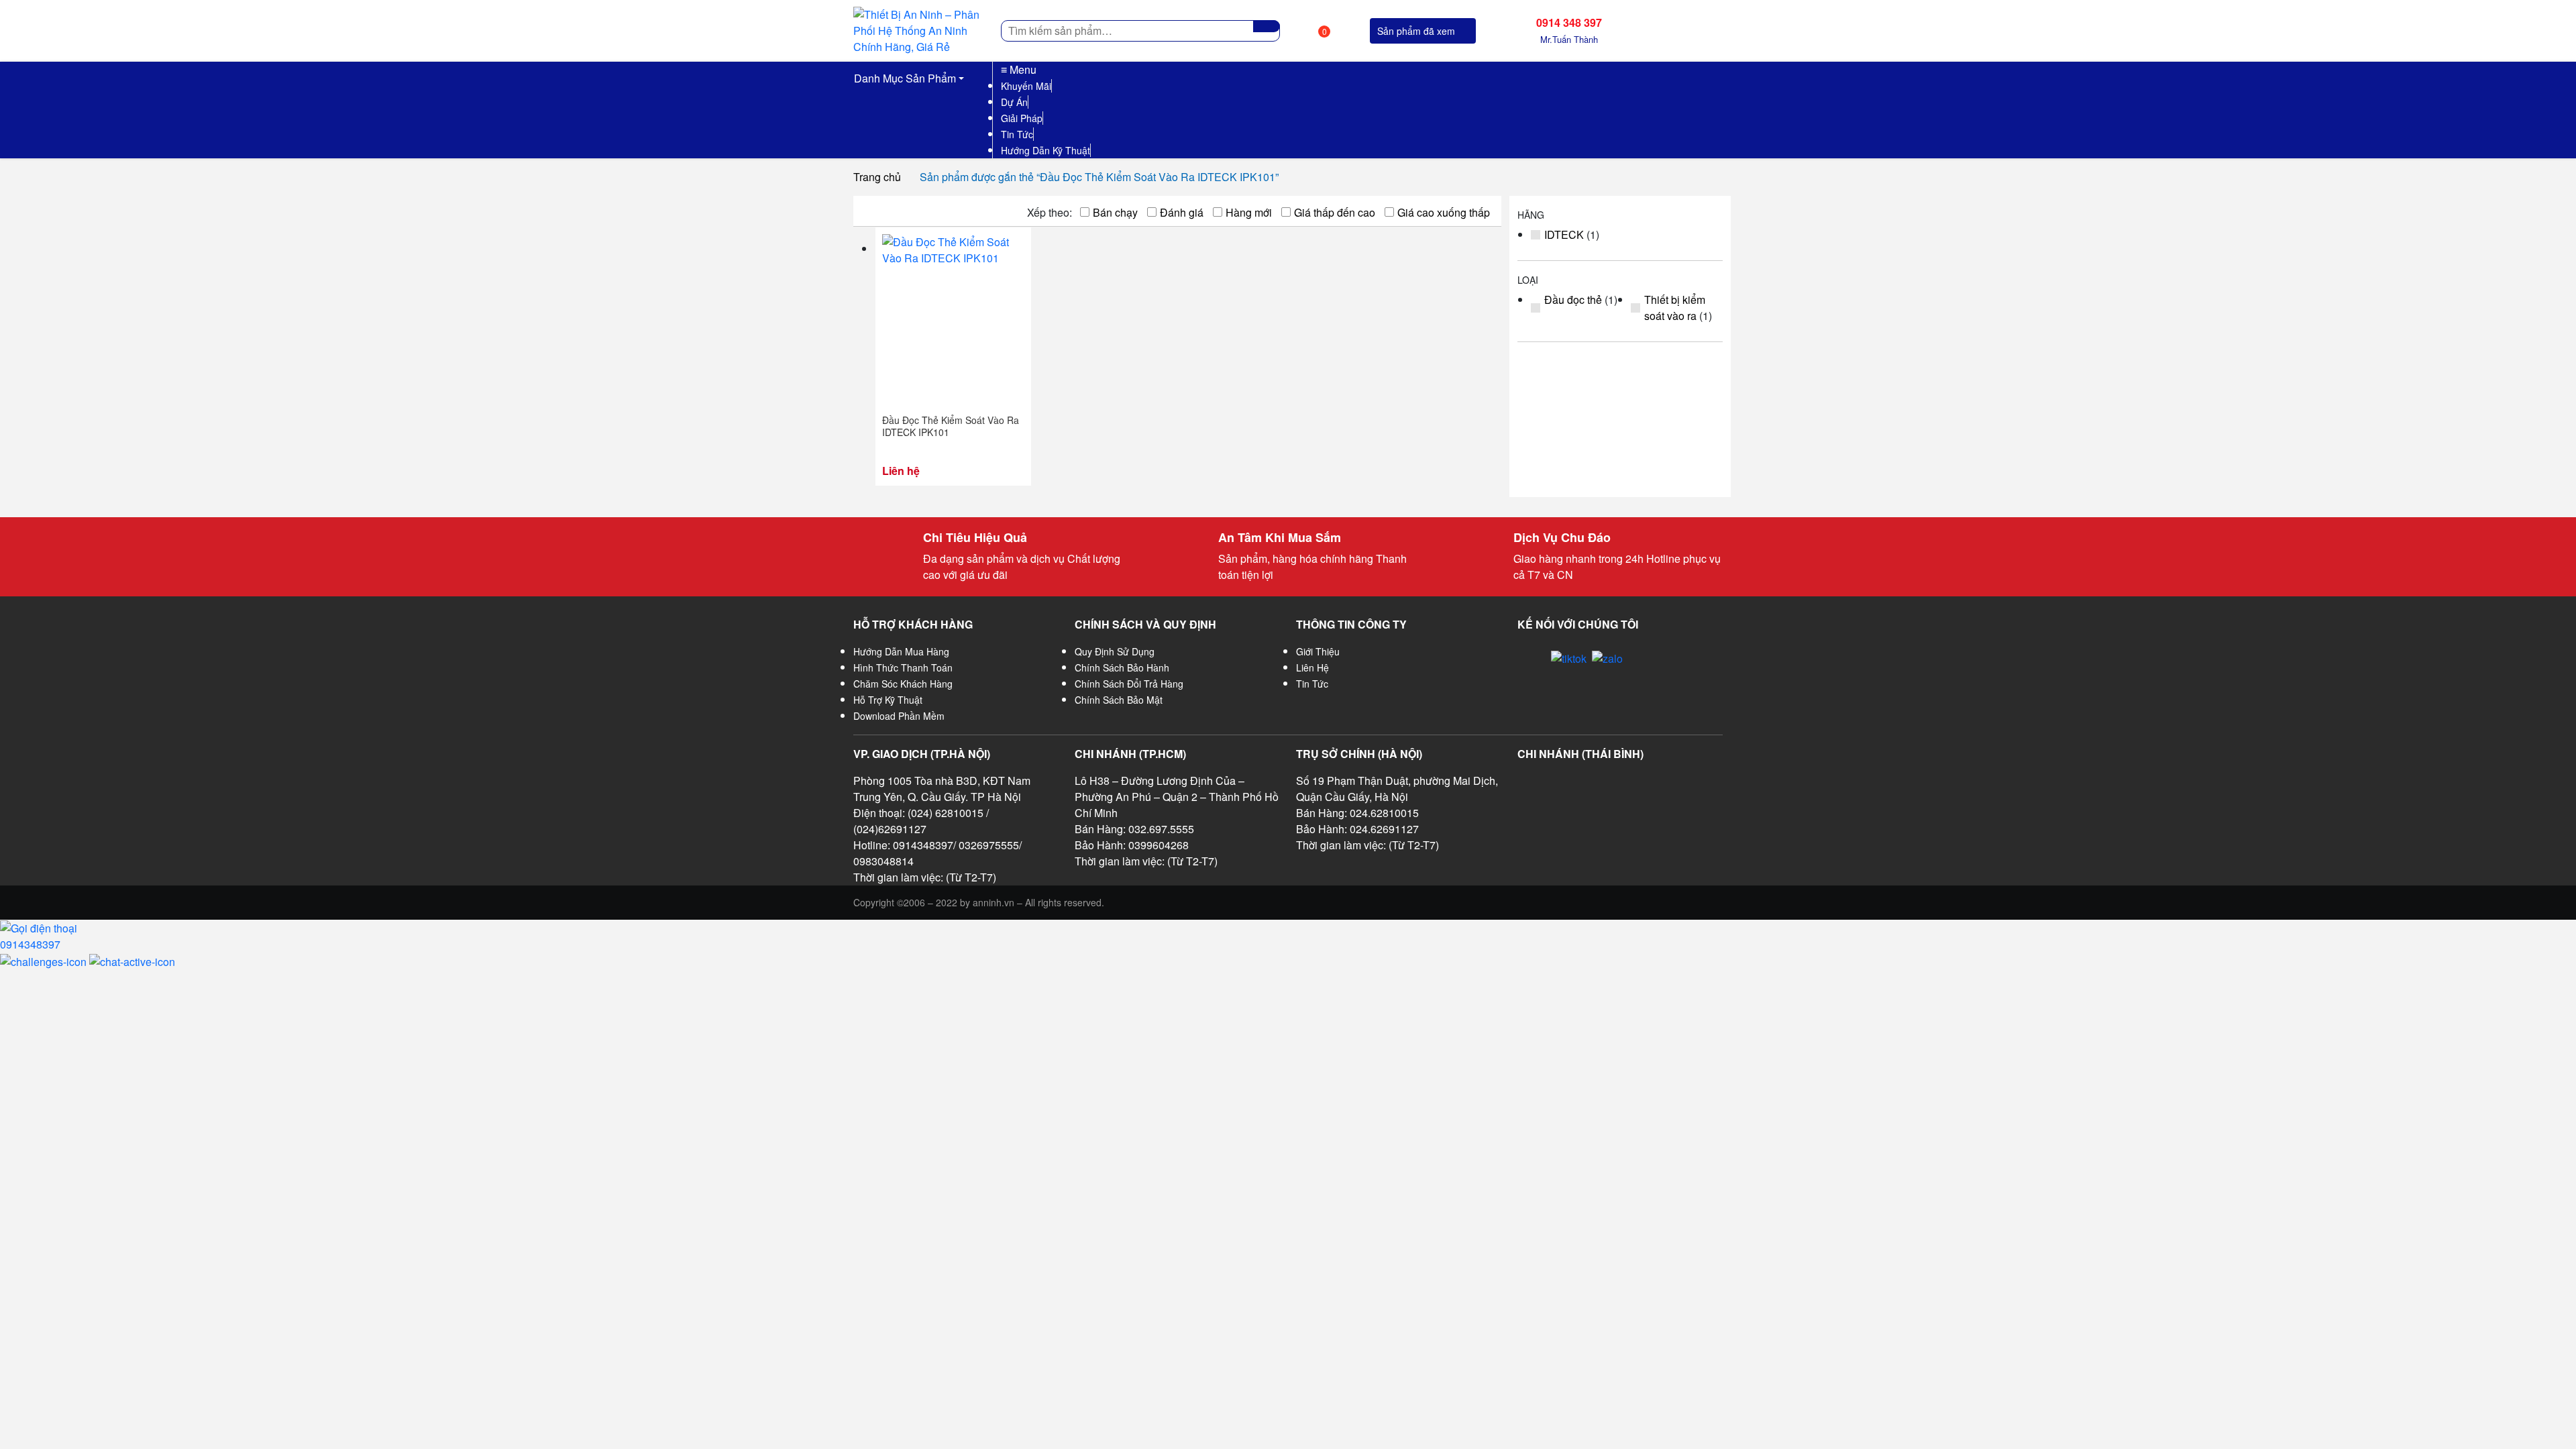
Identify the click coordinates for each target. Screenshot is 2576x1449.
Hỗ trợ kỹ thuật (888, 700)
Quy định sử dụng (1115, 651)
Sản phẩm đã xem (1416, 31)
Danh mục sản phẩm (905, 78)
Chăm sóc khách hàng (903, 684)
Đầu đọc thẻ (1573, 300)
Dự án (1014, 102)
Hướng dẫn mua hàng (901, 651)
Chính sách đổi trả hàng (1129, 684)
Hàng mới (1249, 212)
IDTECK (1564, 234)
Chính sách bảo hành (1122, 667)
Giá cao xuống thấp (1444, 212)
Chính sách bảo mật (1119, 700)
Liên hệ (1312, 667)
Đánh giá (1182, 212)
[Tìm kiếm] (1267, 26)
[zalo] (1607, 658)
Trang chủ (877, 177)
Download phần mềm (899, 716)
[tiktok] (1569, 658)
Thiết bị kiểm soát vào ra (1675, 308)
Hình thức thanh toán (903, 667)
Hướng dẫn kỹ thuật (1045, 150)
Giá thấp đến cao (1335, 212)
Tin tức (1017, 134)
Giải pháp (1022, 118)
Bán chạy (1115, 212)
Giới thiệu (1318, 651)
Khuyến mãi (1026, 86)
